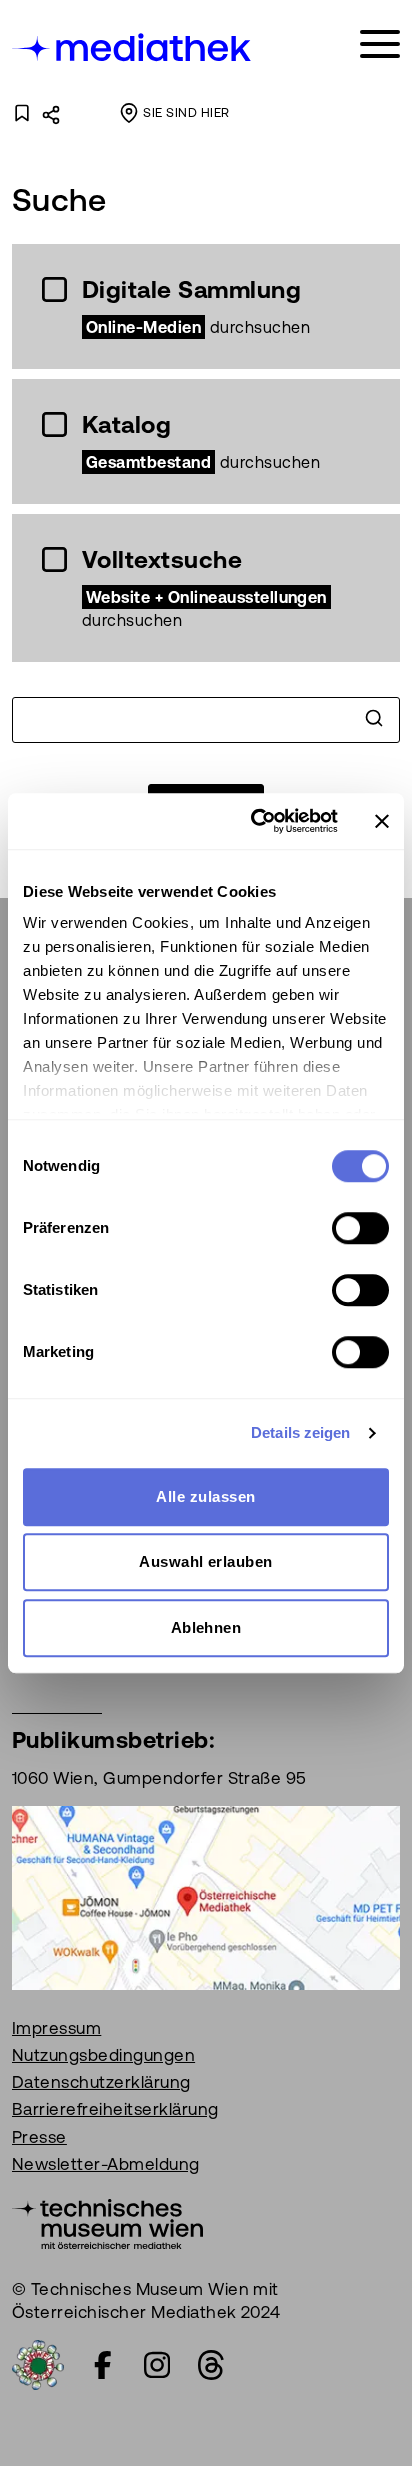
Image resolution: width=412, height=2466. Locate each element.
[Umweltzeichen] (38, 2363)
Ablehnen (206, 1627)
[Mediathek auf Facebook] (103, 2365)
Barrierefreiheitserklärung (115, 2109)
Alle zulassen (205, 1496)
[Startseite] (133, 47)
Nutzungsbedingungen (103, 2055)
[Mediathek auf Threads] (211, 2365)
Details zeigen (300, 1432)
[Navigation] (380, 44)
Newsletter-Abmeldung (106, 2164)
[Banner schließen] (382, 821)
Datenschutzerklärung (101, 2082)
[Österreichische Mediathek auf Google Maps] (206, 1896)
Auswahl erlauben (206, 1561)
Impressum (56, 2028)
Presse (39, 2137)
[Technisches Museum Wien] (107, 2222)
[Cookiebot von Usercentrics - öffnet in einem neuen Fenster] (255, 821)
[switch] (360, 1228)
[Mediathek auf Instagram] (157, 2365)
